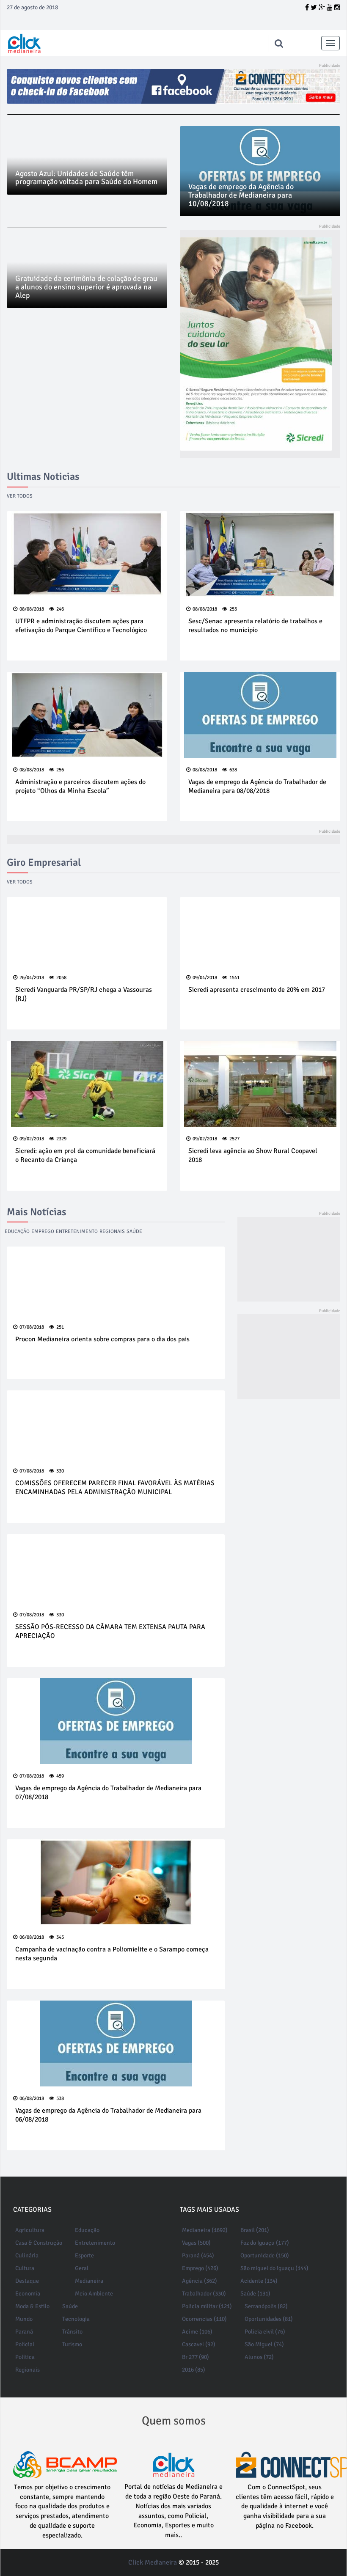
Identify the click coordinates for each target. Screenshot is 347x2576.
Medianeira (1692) (205, 2230)
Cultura (25, 2268)
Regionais (112, 1232)
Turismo (72, 2344)
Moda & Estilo (32, 2306)
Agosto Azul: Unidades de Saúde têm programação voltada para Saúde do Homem (86, 178)
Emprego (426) (200, 2268)
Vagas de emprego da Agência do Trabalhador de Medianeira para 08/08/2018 (257, 786)
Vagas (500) (196, 2243)
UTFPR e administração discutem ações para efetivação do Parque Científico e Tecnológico (81, 626)
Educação (17, 1232)
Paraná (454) (198, 2255)
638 (233, 770)
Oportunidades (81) (269, 2319)
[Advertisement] (289, 1259)
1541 (234, 978)
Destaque (27, 2281)
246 (60, 609)
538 (60, 2099)
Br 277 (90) (196, 2357)
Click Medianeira (153, 2562)
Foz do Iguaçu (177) (265, 2243)
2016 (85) (194, 2370)
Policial (25, 2344)
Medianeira (89, 2281)
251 (60, 1327)
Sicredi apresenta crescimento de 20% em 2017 (257, 990)
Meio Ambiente (94, 2294)
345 (60, 1937)
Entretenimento (77, 1232)
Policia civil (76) (265, 2332)
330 (60, 1471)
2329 (61, 1139)
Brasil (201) (255, 2230)
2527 (234, 1139)
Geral (82, 2268)
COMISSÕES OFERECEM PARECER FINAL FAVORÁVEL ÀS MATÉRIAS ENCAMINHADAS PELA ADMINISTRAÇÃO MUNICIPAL (115, 1488)
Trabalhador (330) (204, 2294)
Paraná (24, 2332)
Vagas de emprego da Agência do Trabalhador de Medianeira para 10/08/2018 (241, 195)
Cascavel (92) (199, 2344)
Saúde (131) (255, 2294)
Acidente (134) (259, 2281)
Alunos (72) (259, 2357)
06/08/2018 (32, 1937)
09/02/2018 (32, 1139)
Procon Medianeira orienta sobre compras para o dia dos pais (102, 1339)
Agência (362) (200, 2281)
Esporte (84, 2255)
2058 (61, 978)
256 (60, 770)
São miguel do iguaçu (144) (274, 2268)
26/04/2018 (32, 978)
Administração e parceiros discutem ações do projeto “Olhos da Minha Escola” (80, 786)
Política (25, 2357)
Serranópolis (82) (266, 2306)
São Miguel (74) (264, 2344)
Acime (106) (197, 2332)
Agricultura (30, 2230)
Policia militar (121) (207, 2306)
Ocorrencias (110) (204, 2319)
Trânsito (72, 2332)
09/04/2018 (205, 978)
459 (60, 1776)
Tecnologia (76, 2319)
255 (233, 609)
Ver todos (20, 496)
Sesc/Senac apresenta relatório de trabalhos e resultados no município (255, 626)
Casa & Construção (39, 2243)
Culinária (27, 2255)
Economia (28, 2294)
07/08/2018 (32, 1327)
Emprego (43, 1232)
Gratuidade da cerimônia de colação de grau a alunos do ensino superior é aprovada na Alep (86, 287)
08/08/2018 (32, 609)
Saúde (134, 1232)
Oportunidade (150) (265, 2255)
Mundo (24, 2319)
